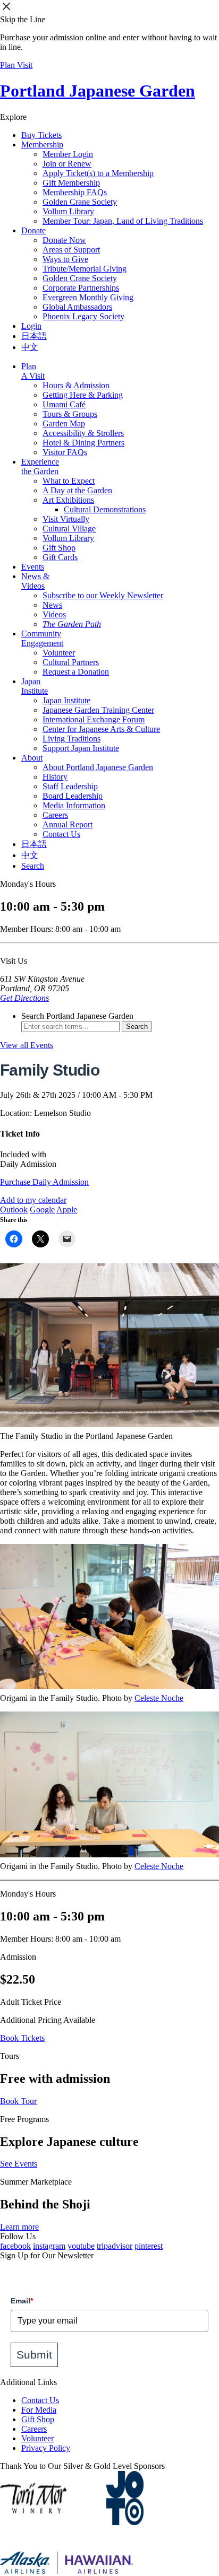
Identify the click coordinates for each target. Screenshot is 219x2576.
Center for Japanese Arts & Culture (101, 729)
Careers (55, 815)
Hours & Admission (76, 385)
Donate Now (64, 240)
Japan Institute (35, 686)
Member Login (68, 154)
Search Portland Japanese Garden (77, 1016)
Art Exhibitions (68, 500)
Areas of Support (71, 250)
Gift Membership (71, 183)
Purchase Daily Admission (44, 1182)
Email (22, 2301)
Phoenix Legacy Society (83, 316)
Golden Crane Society (80, 202)
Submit (34, 2355)
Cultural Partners (71, 662)
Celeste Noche (159, 1698)
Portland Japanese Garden (98, 91)
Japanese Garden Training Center (98, 710)
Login (31, 326)
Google (42, 1210)
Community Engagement (42, 638)
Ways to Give (65, 259)
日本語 (34, 336)
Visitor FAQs (65, 452)
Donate (33, 230)
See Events (19, 2164)
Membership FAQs (75, 192)
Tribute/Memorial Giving (85, 269)
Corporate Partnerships (81, 288)
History (55, 777)
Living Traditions (71, 739)
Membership (42, 145)
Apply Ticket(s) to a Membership (98, 173)
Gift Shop (59, 548)
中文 (30, 347)
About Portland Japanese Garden (98, 767)
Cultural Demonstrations (105, 509)
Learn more (19, 2227)
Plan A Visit (33, 371)
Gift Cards (60, 557)
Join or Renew (67, 164)
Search (33, 866)
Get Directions (24, 998)
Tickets (41, 135)
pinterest (149, 2246)
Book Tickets (22, 2038)
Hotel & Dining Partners (83, 443)
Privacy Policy (46, 2448)
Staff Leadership (70, 786)
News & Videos (35, 581)
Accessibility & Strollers (83, 433)
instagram (49, 2246)
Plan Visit (16, 65)
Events (33, 567)
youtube (81, 2246)
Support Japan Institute (81, 748)
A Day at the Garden (77, 490)
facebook (15, 2246)
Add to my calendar (33, 1200)
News (52, 605)
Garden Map (64, 423)
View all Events (27, 1045)
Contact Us (61, 834)
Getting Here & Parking (83, 395)
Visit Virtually (66, 519)
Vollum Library (68, 211)
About (32, 758)
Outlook (14, 1210)
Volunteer (59, 653)
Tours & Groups (70, 414)
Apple (67, 1210)
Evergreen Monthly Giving (88, 297)
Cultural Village (69, 529)
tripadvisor (115, 2246)
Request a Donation (76, 672)
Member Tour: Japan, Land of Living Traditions (123, 221)
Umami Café (64, 404)
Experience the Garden (40, 466)
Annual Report (68, 824)
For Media (39, 2410)
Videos (54, 614)
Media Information (74, 805)
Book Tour (18, 2101)
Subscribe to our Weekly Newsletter (103, 595)
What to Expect (69, 481)
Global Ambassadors (77, 307)
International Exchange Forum (94, 719)
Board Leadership (73, 796)
